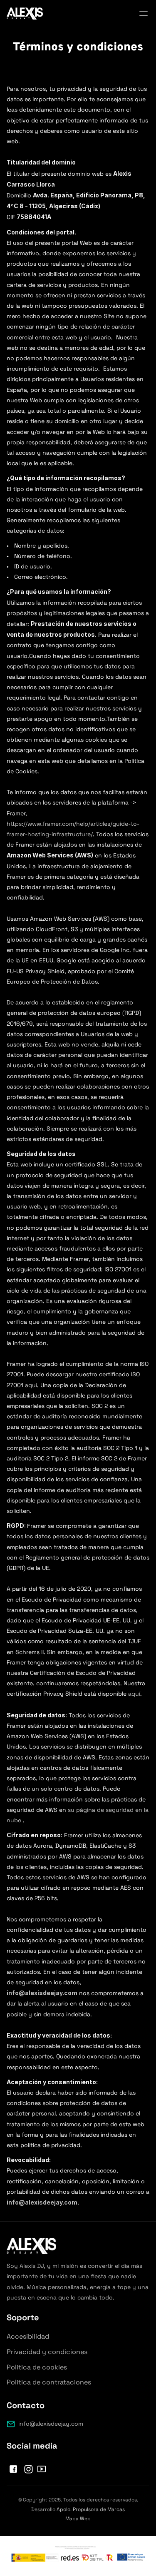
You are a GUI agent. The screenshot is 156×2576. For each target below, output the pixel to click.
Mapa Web (78, 2519)
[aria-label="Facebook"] (13, 2469)
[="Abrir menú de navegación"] (144, 13)
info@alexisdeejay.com (51, 2424)
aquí (31, 1385)
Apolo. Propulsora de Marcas (91, 2509)
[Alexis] (25, 14)
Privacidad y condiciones (47, 2352)
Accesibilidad (28, 2336)
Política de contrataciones (49, 2382)
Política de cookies (37, 2367)
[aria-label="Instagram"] (28, 2469)
